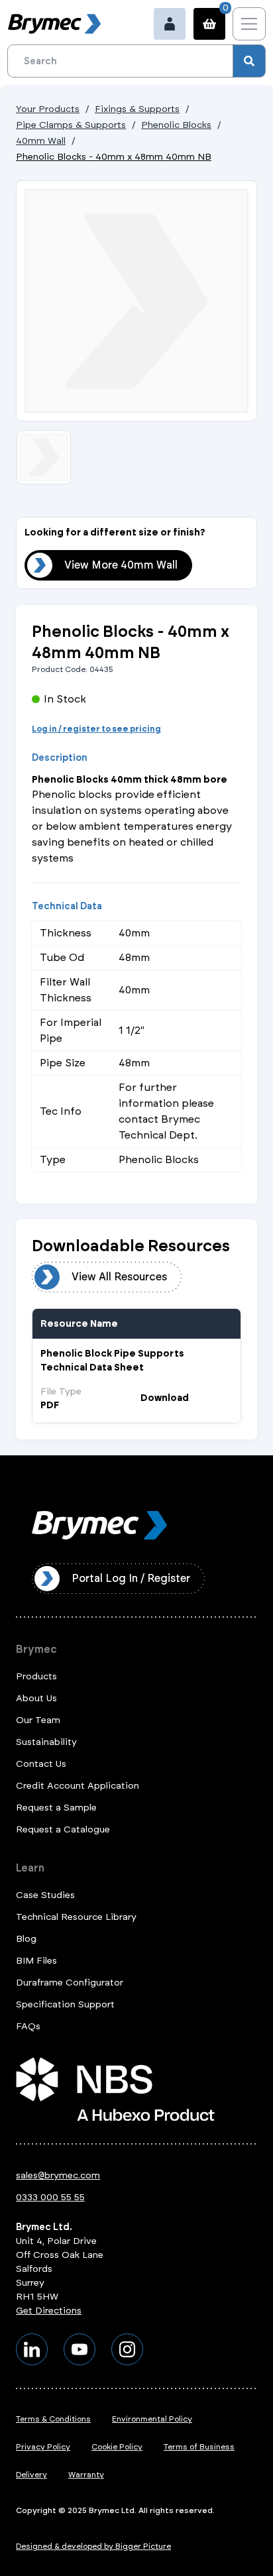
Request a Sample (56, 1808)
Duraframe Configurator (70, 1983)
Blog (26, 1939)
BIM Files (36, 1961)
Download (165, 1398)
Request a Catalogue (63, 1829)
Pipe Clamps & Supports (71, 125)
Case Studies (45, 1895)
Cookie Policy (117, 2447)
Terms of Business (199, 2447)
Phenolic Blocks (176, 125)
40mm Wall (41, 141)
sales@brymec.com (58, 2175)
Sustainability (46, 1742)
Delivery (31, 2475)
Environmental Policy (152, 2419)
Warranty (86, 2475)
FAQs (28, 2026)
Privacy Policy (43, 2447)
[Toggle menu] (249, 24)
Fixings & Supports (137, 109)
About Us (36, 1698)
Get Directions (49, 2311)
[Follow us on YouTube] (80, 2349)
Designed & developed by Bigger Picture (93, 2546)
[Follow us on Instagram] (127, 2349)
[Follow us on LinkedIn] (32, 2349)
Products (36, 1676)
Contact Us (41, 1764)
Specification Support (65, 2004)
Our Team (38, 1720)
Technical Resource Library (76, 1917)
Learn (30, 1868)
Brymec (36, 1649)
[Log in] (170, 24)
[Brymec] (54, 24)
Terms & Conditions (53, 2419)
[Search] (249, 61)
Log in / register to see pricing (96, 729)
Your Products (48, 109)
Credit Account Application (78, 1786)
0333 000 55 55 (50, 2197)
